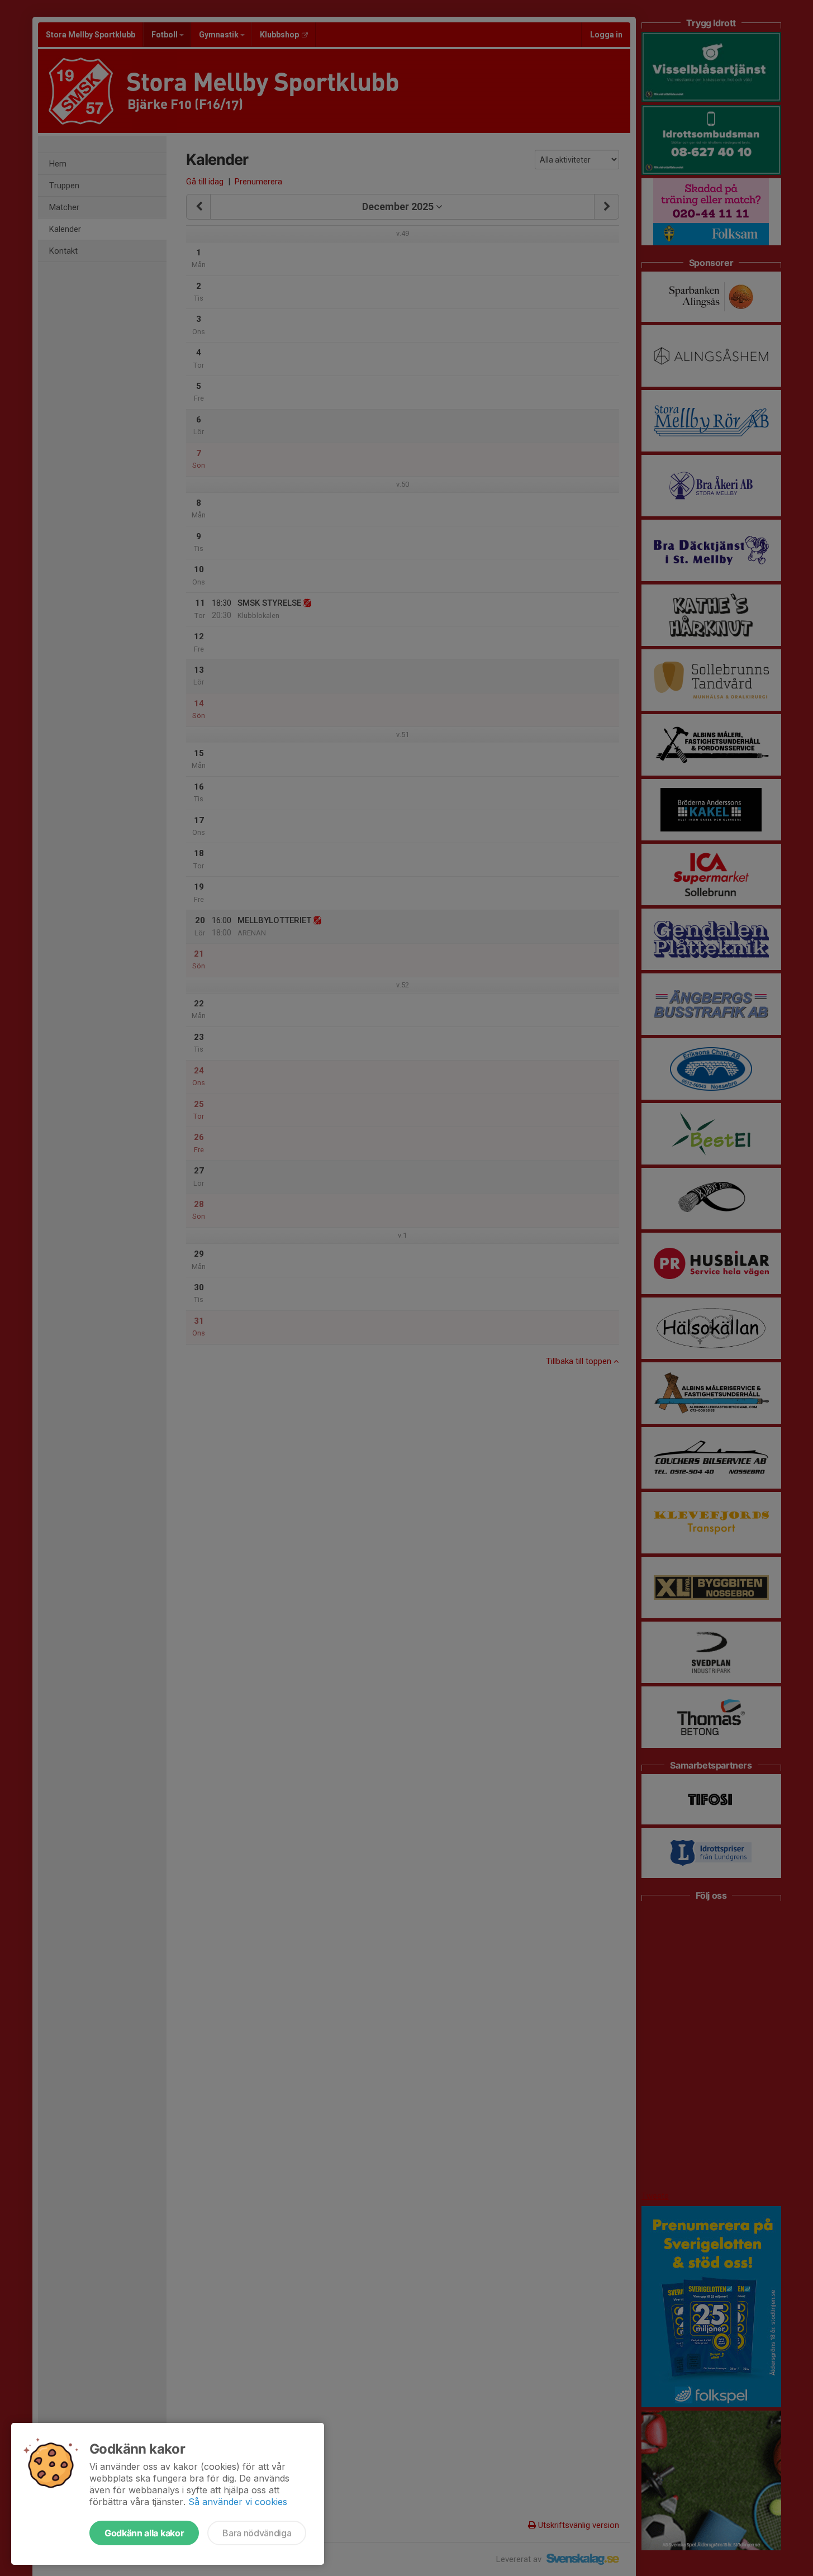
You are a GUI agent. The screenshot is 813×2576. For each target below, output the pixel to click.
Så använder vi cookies (238, 2502)
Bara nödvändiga (257, 2533)
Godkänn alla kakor (144, 2533)
